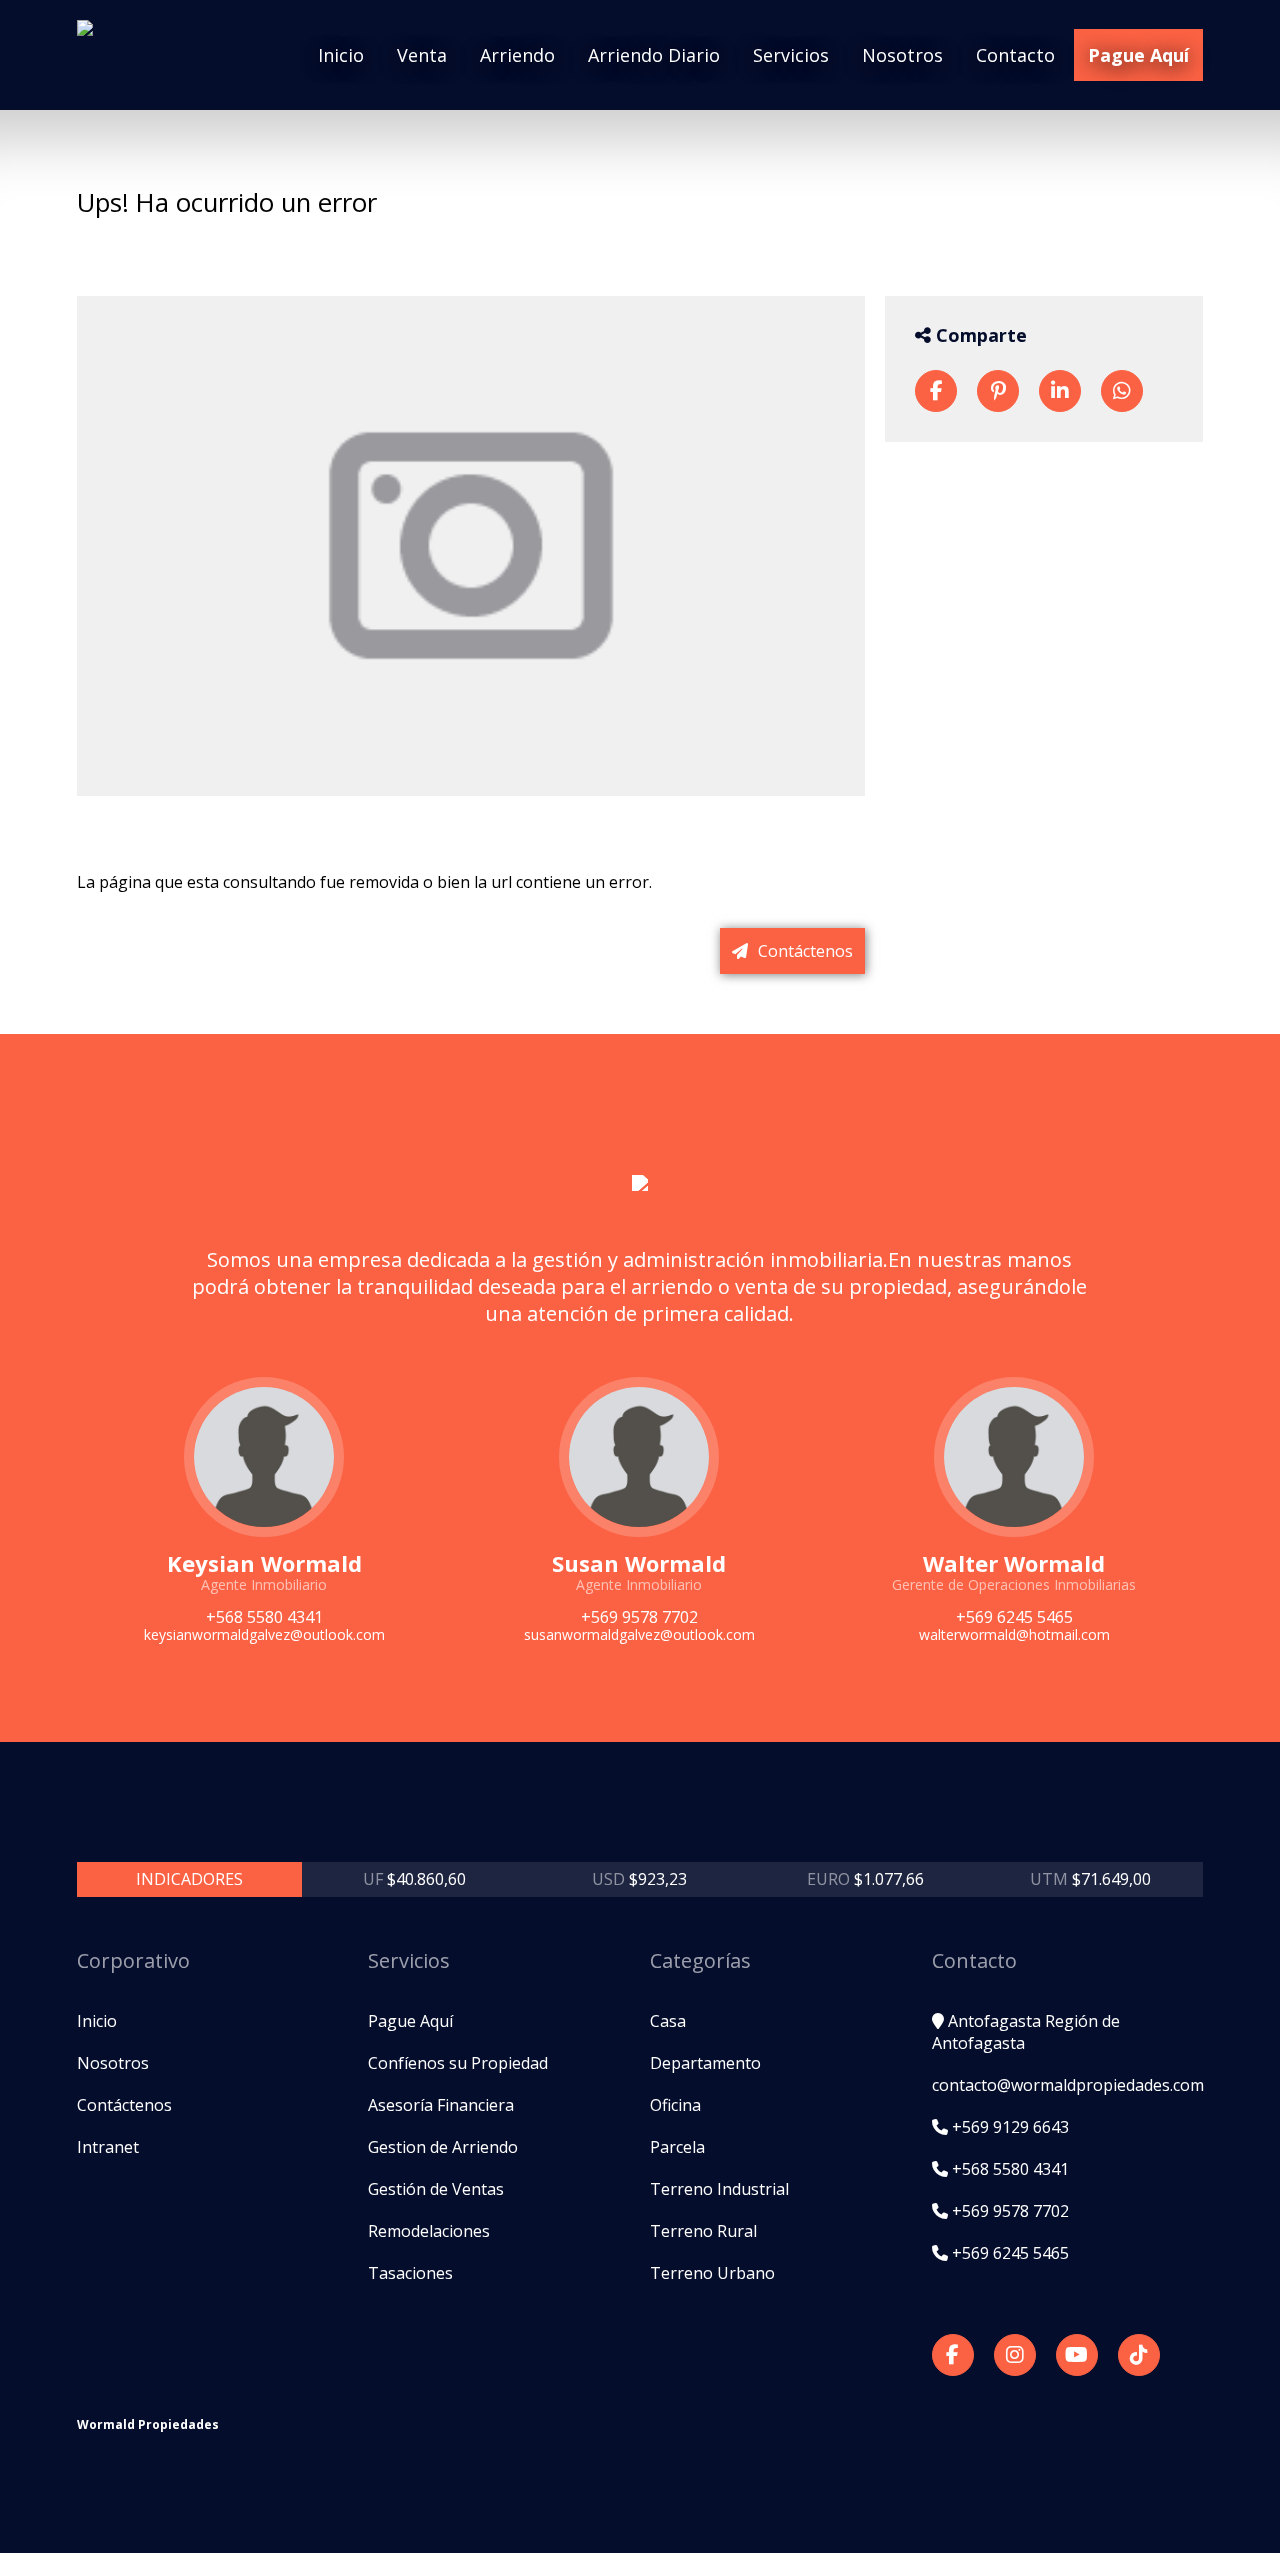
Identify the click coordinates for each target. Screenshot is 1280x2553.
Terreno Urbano (712, 2273)
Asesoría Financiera (441, 2105)
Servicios (791, 55)
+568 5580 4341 (1008, 2169)
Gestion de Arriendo (443, 2147)
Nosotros (902, 55)
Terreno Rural (703, 2231)
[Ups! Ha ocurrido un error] (936, 391)
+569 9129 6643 (1008, 2127)
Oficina (675, 2105)
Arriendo (517, 55)
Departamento (705, 2063)
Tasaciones (410, 2273)
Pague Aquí (1138, 55)
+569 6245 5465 (1008, 2253)
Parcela (677, 2147)
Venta (422, 55)
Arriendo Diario (654, 55)
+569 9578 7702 (1008, 2211)
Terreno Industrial (719, 2189)
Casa (668, 2021)
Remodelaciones (429, 2231)
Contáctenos (803, 951)
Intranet (108, 2147)
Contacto (1015, 55)
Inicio (341, 55)
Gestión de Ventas (436, 2189)
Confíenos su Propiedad (458, 2063)
